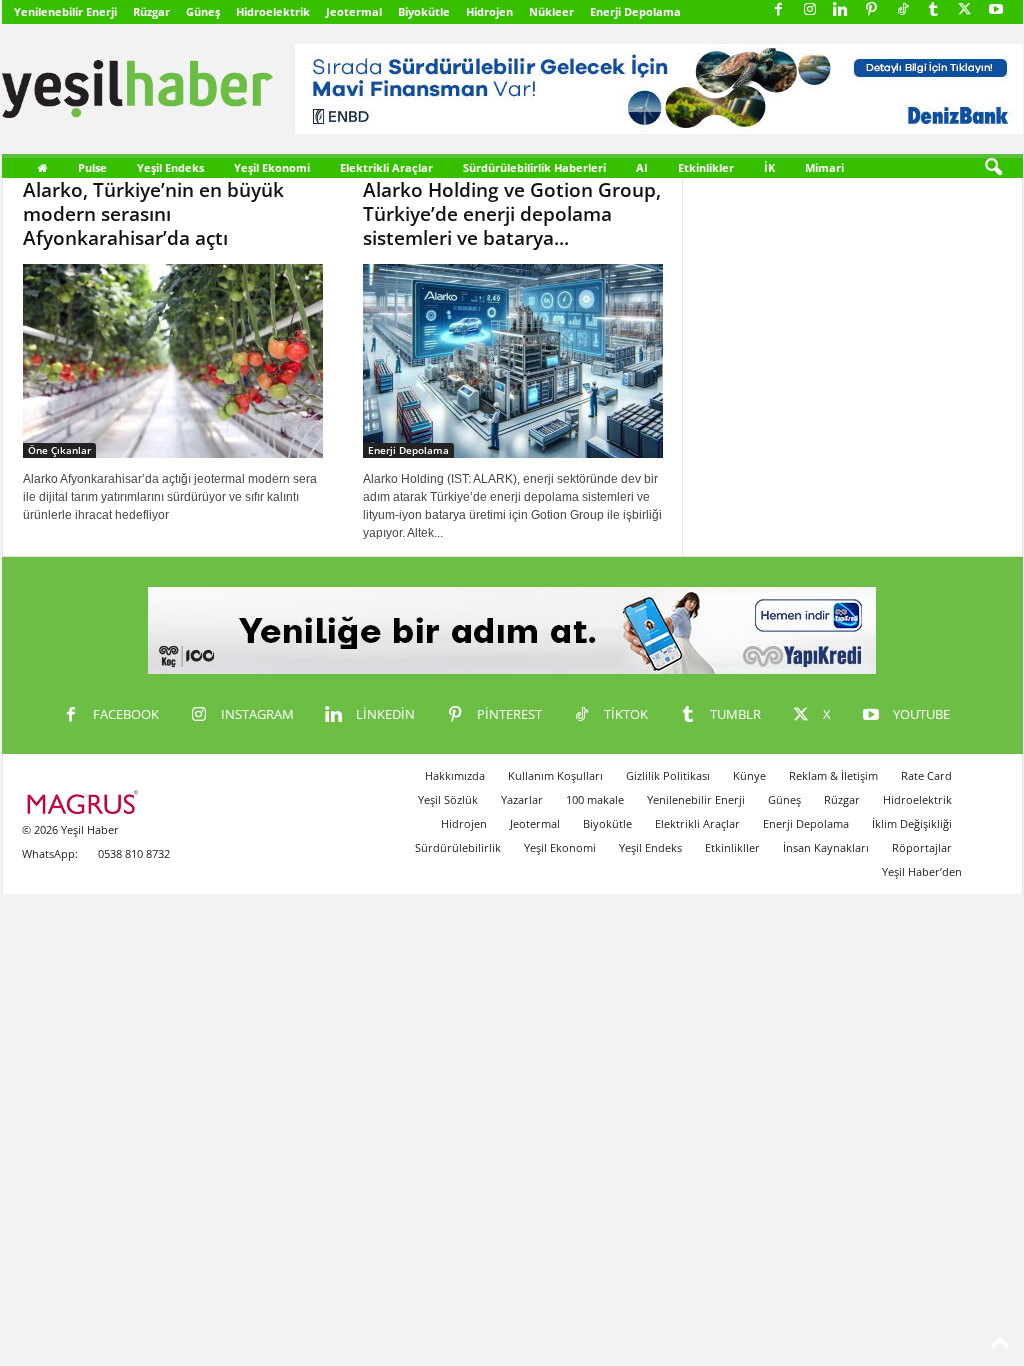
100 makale (595, 799)
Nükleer (551, 11)
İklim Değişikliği (912, 823)
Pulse (92, 167)
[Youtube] (996, 10)
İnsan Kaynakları (826, 847)
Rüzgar (151, 11)
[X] (965, 10)
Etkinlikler (706, 167)
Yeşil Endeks (170, 167)
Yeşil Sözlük (448, 799)
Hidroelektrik (273, 11)
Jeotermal (354, 11)
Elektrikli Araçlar (386, 167)
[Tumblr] (934, 10)
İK (769, 167)
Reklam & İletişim (833, 775)
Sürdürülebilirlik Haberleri (534, 167)
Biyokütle (424, 11)
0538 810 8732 (134, 853)
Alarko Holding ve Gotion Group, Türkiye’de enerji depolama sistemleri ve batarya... (512, 214)
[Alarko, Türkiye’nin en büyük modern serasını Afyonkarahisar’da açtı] (173, 361)
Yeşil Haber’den (922, 871)
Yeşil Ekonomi (272, 167)
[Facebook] (779, 10)
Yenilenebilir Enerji (65, 11)
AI (642, 167)
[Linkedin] (841, 10)
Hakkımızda (455, 775)
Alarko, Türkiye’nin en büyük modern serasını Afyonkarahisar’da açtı (153, 214)
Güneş (203, 11)
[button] (993, 168)
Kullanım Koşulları (555, 775)
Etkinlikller (732, 847)
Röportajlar (922, 847)
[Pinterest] (872, 10)
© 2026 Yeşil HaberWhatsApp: (70, 841)
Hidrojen (489, 11)
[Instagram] (810, 10)
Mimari (824, 167)
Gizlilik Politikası (668, 775)
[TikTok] (903, 10)
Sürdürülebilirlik (458, 847)
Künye (749, 775)
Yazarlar (522, 799)
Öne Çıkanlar (59, 450)
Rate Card (926, 775)
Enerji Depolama (635, 11)
